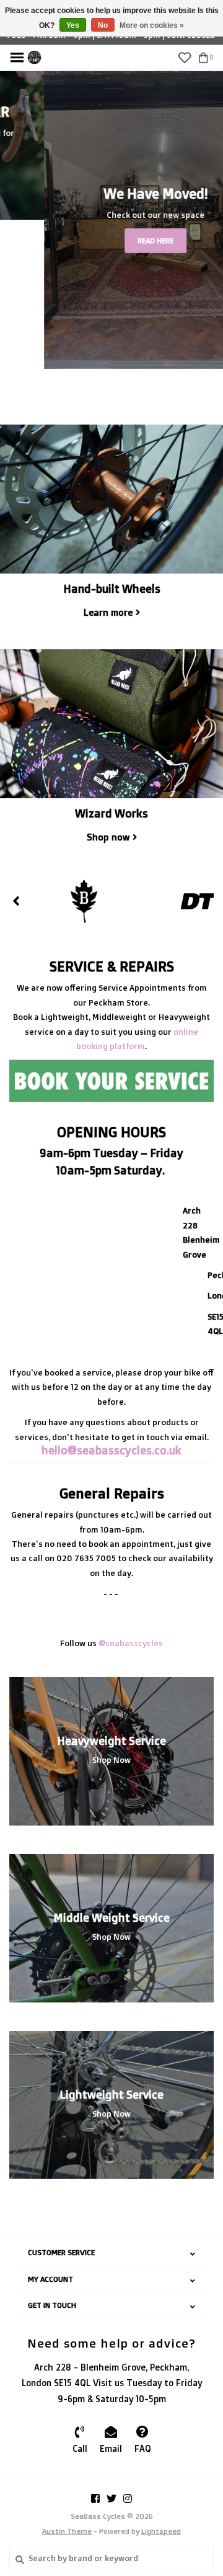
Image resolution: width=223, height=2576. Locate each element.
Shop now (108, 837)
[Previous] (16, 901)
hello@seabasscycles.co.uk (111, 1450)
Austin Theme (67, 2531)
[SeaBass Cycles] (34, 56)
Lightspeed (161, 2531)
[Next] (207, 901)
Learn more (108, 612)
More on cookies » (152, 25)
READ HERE (111, 241)
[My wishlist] (184, 56)
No (103, 25)
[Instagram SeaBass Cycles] (128, 2498)
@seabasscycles (131, 1643)
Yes (73, 25)
